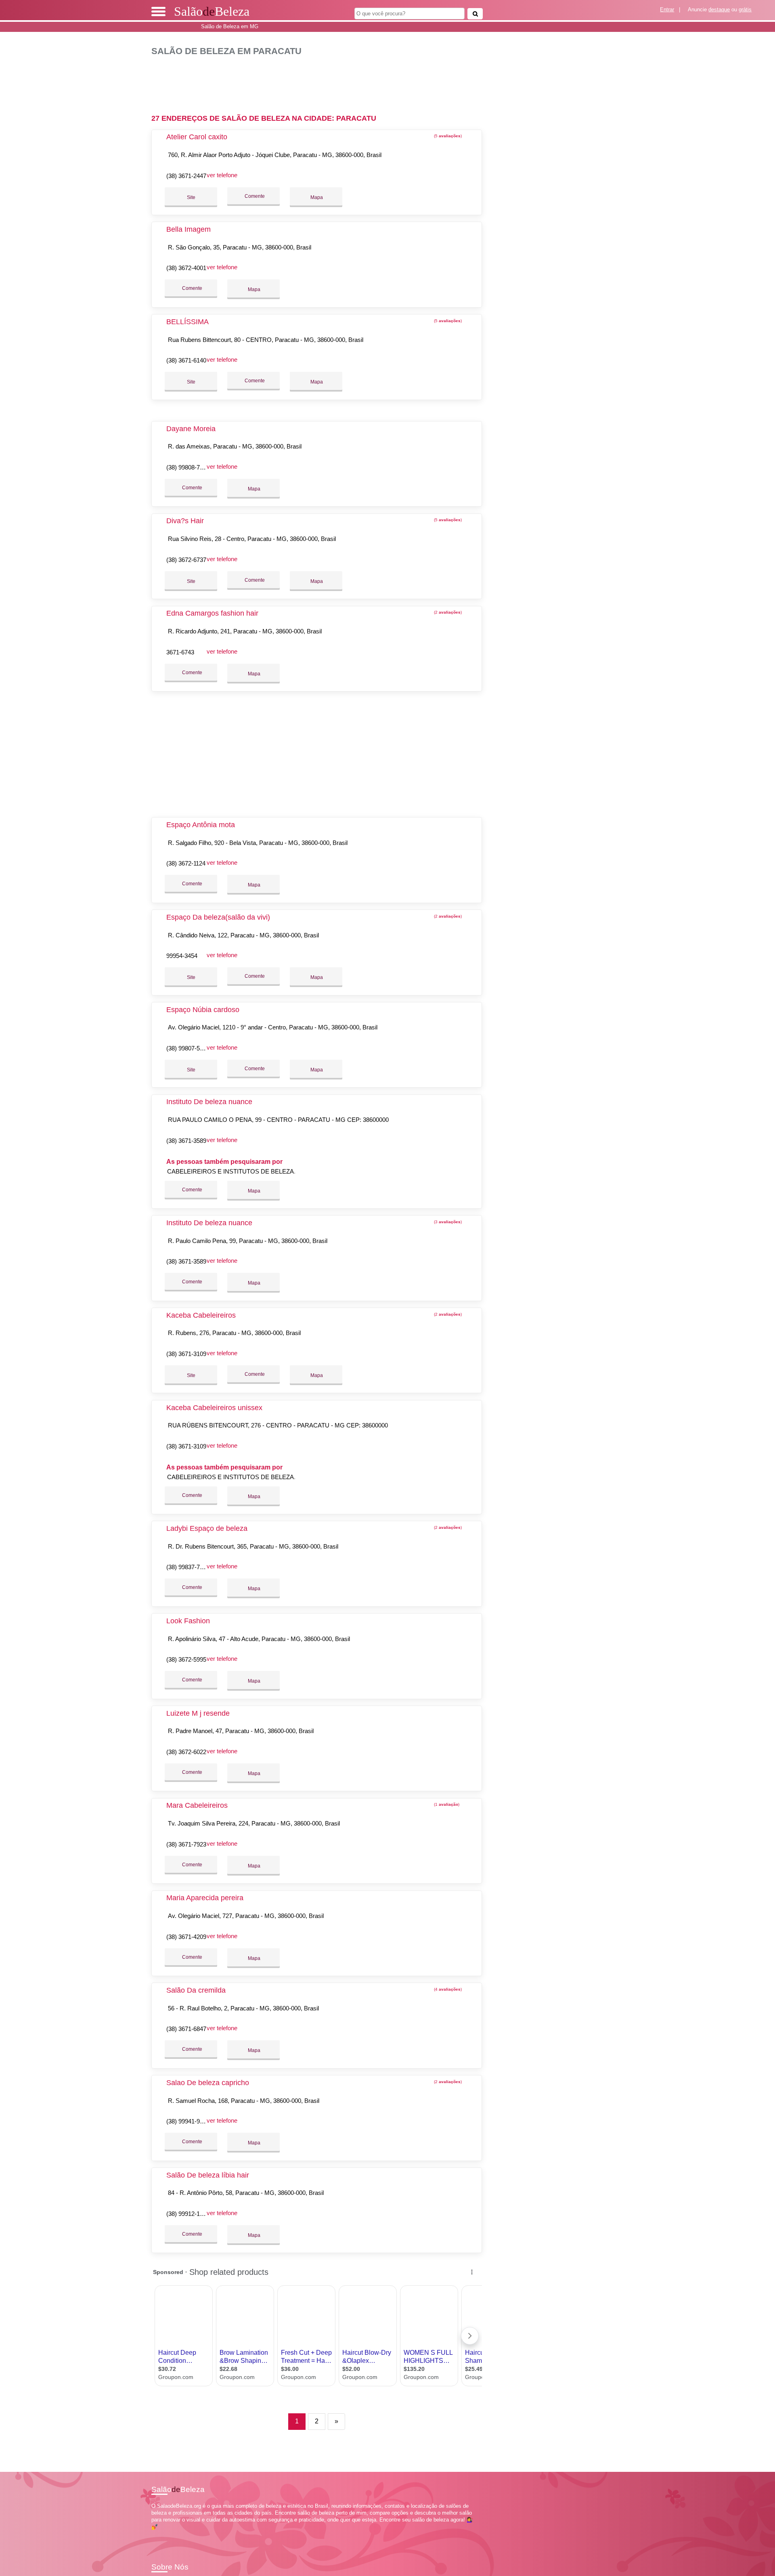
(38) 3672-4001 (186, 268)
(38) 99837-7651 (188, 1567)
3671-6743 (180, 652)
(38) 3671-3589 (186, 1141)
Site (191, 197)
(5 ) (447, 136)
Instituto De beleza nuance (209, 1102)
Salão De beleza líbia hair (208, 2175)
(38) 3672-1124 (186, 863)
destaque (719, 9)
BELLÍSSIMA (187, 322)
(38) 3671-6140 (186, 360)
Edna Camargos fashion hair (212, 613)
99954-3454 (182, 956)
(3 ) (447, 1222)
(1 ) (446, 1804)
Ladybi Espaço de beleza (207, 1528)
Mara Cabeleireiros (197, 1805)
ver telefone (222, 175)
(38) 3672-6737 (186, 560)
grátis (745, 9)
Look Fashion (188, 1621)
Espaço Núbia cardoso (203, 1010)
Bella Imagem (189, 229)
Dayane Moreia (191, 429)
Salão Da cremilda (196, 1990)
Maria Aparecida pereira (205, 1898)
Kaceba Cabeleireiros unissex (214, 1408)
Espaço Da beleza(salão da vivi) (218, 917)
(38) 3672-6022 (186, 1752)
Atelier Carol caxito (197, 137)
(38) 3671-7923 (186, 1844)
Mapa (316, 197)
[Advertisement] (321, 82)
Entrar (667, 9)
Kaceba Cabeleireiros (201, 1315)
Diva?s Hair (185, 521)
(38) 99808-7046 (188, 467)
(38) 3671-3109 (186, 1354)
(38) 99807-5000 (188, 1048)
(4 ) (447, 1989)
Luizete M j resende (198, 1713)
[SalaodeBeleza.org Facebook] (153, 2534)
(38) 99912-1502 (188, 2214)
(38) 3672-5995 (186, 1659)
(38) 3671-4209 (186, 1937)
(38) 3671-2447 (186, 176)
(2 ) (447, 612)
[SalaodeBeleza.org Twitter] (157, 2534)
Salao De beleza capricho (208, 2083)
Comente (254, 196)
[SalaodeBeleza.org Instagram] (160, 2534)
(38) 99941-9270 (188, 2121)
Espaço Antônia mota (201, 825)
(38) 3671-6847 (186, 2029)
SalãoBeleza (212, 11)
